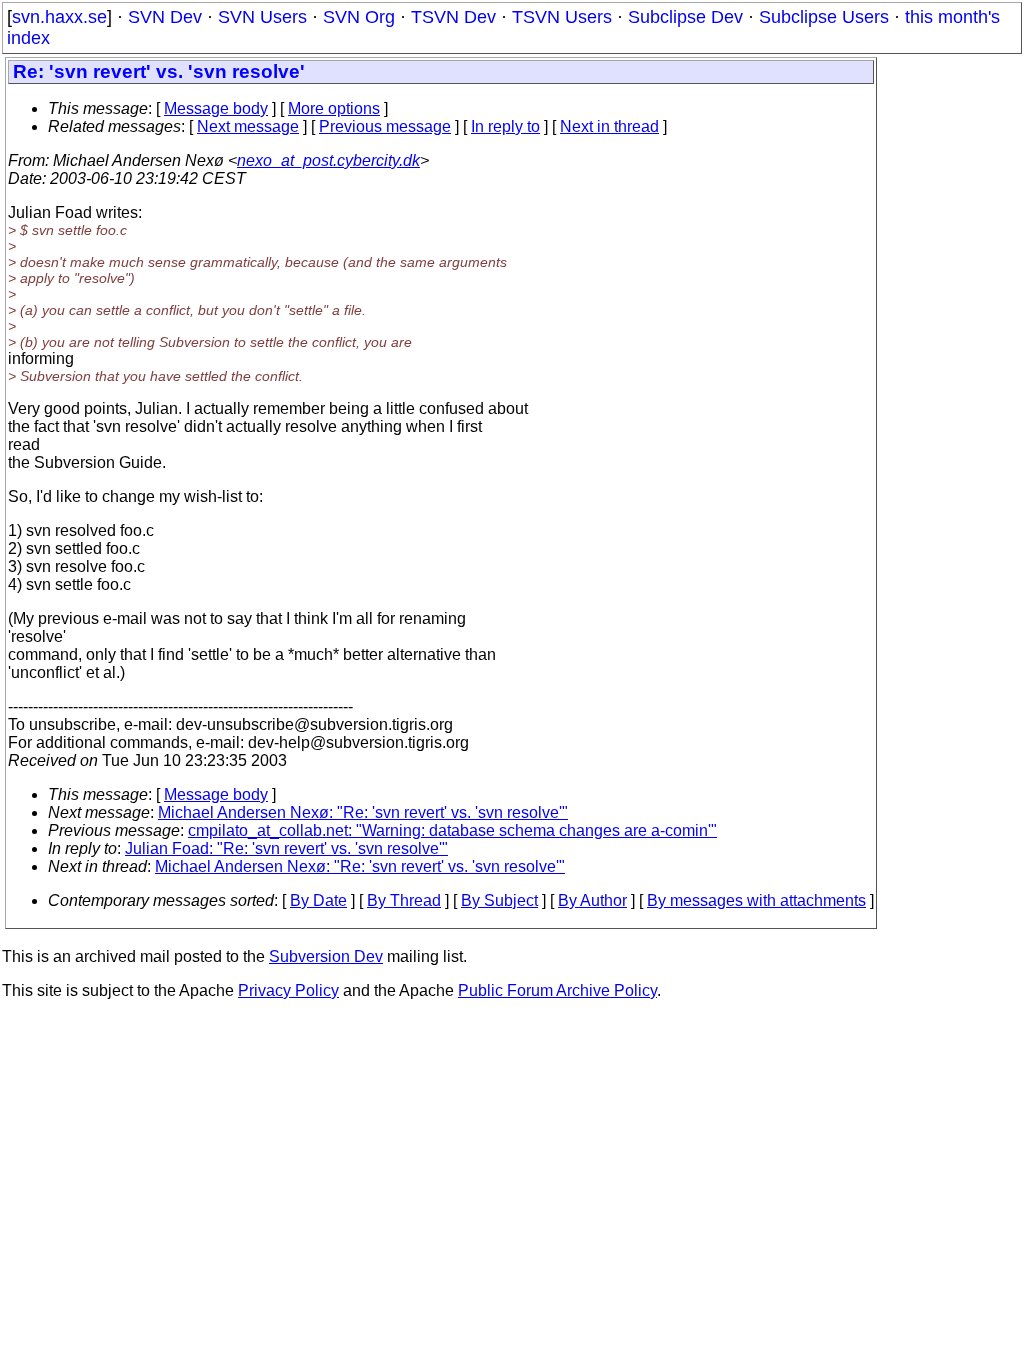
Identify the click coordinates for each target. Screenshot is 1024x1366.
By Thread (404, 900)
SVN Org (359, 17)
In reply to (505, 126)
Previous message (385, 126)
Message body (216, 108)
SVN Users (262, 17)
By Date (318, 900)
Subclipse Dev (685, 17)
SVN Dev (165, 17)
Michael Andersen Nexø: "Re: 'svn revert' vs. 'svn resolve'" (363, 812)
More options (334, 108)
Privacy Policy (288, 990)
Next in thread (609, 126)
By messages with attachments (756, 900)
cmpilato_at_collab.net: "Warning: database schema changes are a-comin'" (452, 830)
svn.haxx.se (59, 17)
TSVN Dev (453, 17)
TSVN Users (562, 17)
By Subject (499, 900)
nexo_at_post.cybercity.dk (328, 160)
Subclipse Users (824, 17)
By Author (592, 900)
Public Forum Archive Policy (557, 990)
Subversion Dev (326, 956)
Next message (248, 126)
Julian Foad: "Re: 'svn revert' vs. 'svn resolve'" (286, 848)
